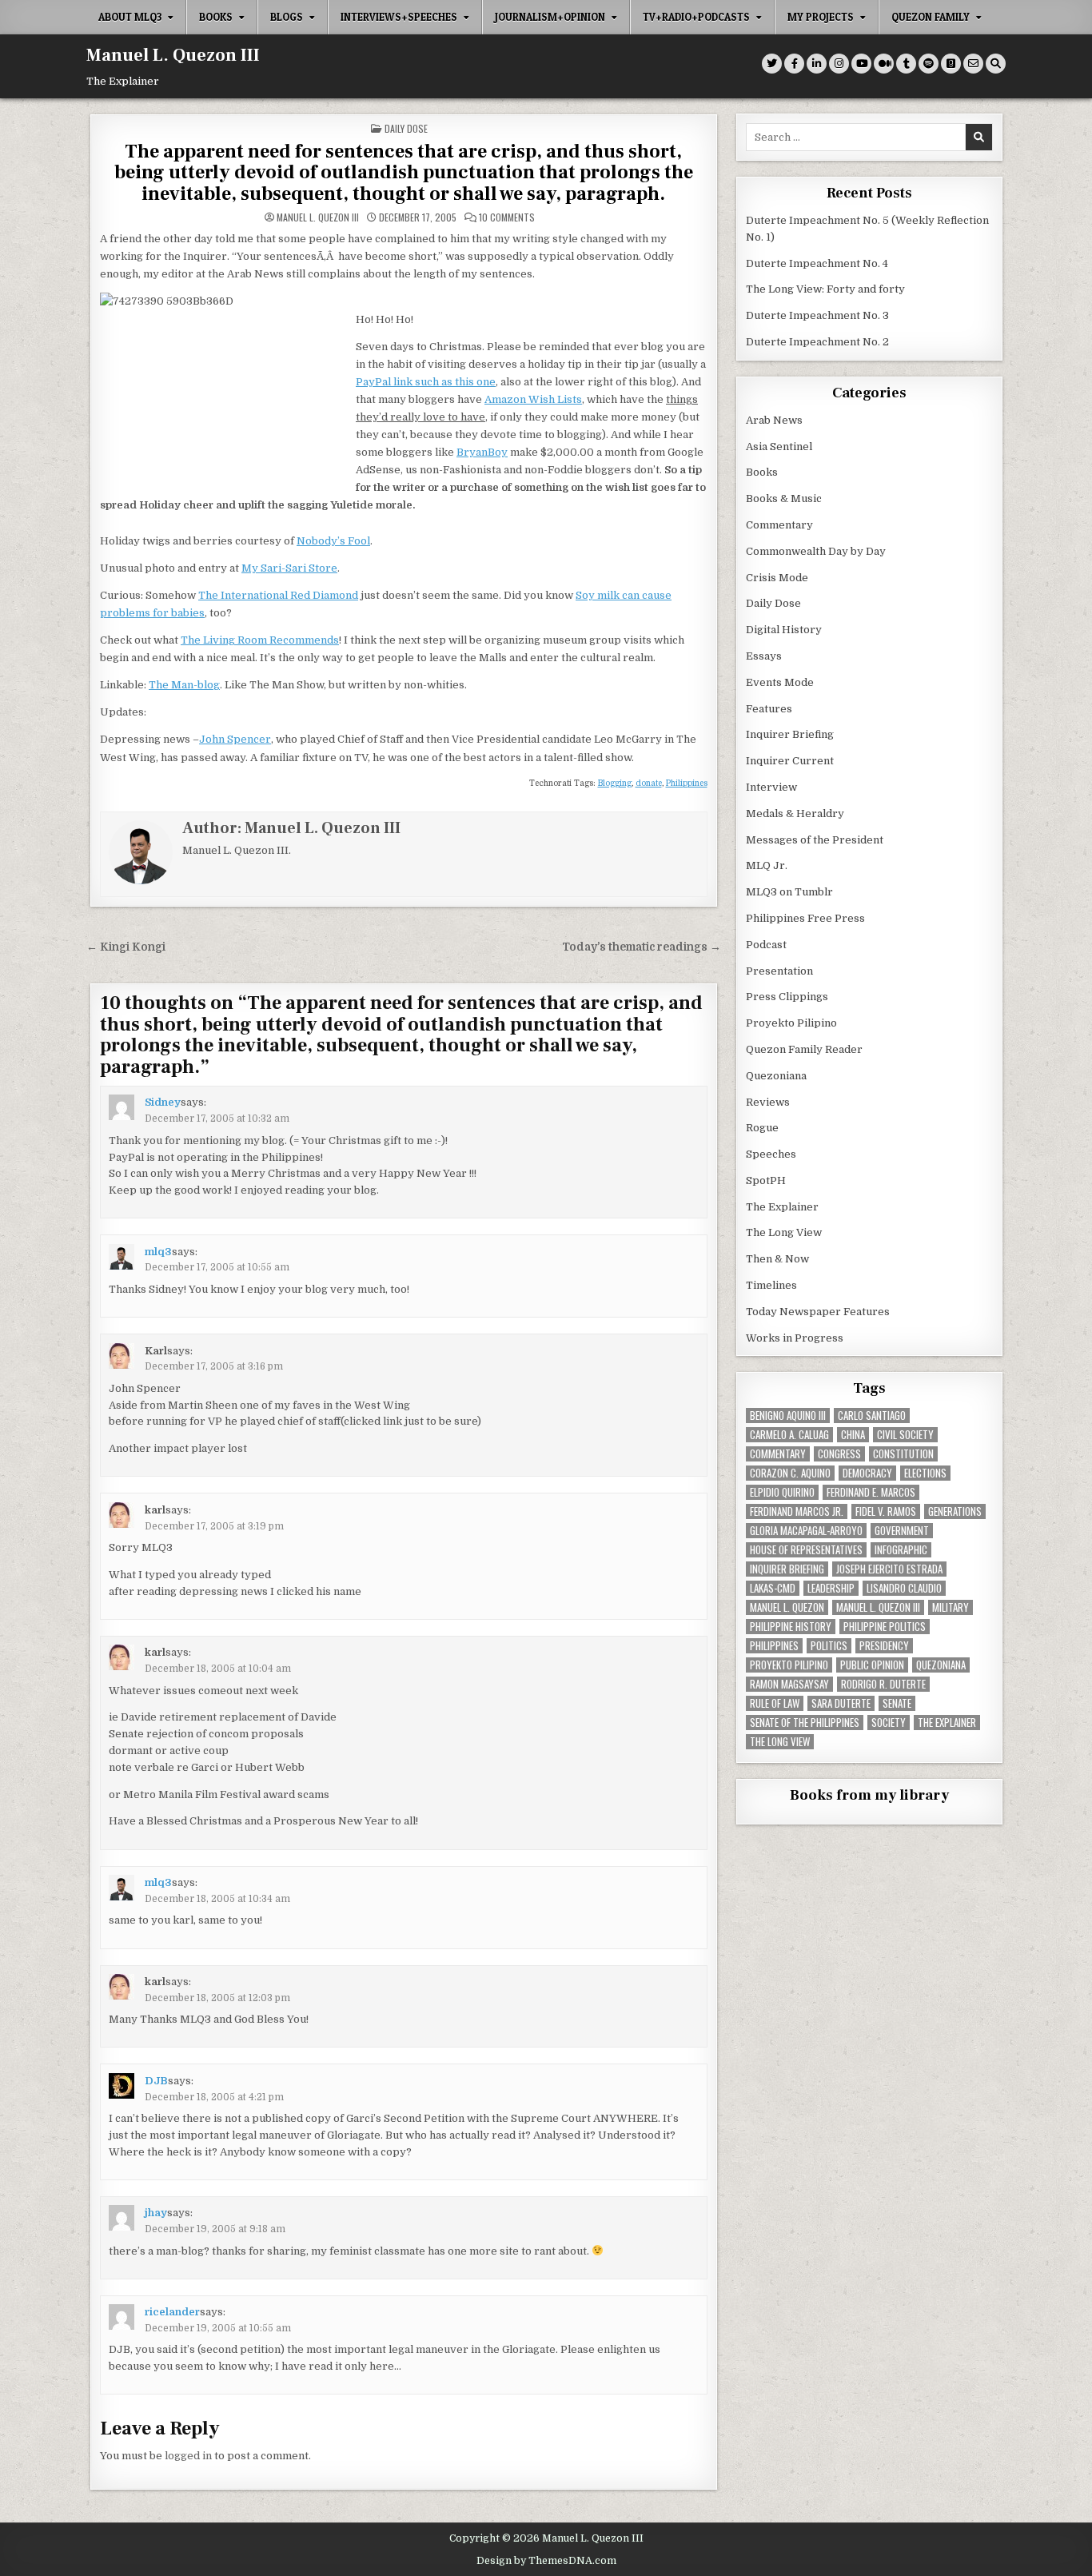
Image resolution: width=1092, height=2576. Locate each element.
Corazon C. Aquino (790, 1473)
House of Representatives (806, 1550)
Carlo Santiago (872, 1416)
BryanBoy (482, 452)
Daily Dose (406, 128)
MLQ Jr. (767, 865)
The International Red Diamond (278, 595)
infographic (901, 1550)
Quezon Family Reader (804, 1049)
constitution (903, 1454)
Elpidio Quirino (782, 1492)
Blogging (615, 783)
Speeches (771, 1154)
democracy (867, 1473)
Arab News (774, 420)
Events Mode (780, 682)
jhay (156, 2213)
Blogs (287, 17)
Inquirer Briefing (790, 734)
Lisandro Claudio (904, 1588)
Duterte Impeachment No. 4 (817, 263)
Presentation (779, 971)
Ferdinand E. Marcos (871, 1492)
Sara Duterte (841, 1703)
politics (829, 1646)
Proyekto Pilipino (791, 1023)
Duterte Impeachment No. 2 (817, 342)
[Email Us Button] (973, 64)
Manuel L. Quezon (787, 1607)
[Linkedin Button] (817, 64)
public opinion (872, 1665)
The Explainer (782, 1207)
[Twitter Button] (772, 64)
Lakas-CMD (773, 1588)
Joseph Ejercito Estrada (889, 1569)
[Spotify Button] (929, 64)
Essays (764, 656)
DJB (156, 2081)
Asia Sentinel (779, 447)
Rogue (762, 1128)
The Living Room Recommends (260, 640)
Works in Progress (795, 1338)
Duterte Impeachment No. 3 (817, 315)
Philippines (687, 783)
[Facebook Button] (794, 64)
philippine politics (885, 1627)
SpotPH (766, 1180)
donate (649, 783)
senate (897, 1703)
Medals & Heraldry (795, 813)
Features (769, 709)
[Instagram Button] (839, 64)
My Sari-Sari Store (289, 568)
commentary (778, 1454)
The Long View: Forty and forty (825, 289)
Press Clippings (787, 997)
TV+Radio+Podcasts (696, 17)
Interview (771, 787)
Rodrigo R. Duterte (883, 1684)
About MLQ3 (130, 17)
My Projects (821, 17)
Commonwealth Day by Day (816, 551)
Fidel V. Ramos (886, 1511)
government (902, 1531)
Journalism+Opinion (550, 17)
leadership (831, 1588)
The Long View (784, 1232)
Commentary (779, 525)
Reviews (768, 1102)
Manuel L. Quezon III (173, 55)
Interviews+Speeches (399, 17)
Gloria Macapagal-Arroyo (806, 1531)
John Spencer (235, 739)
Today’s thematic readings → (642, 947)
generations (955, 1511)
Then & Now (777, 1259)
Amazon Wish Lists (533, 399)
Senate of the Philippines (805, 1723)
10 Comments (507, 217)
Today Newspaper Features (818, 1312)
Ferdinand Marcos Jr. (797, 1511)
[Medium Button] (884, 64)
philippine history (791, 1627)
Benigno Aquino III (788, 1416)
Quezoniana (776, 1076)
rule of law (775, 1703)
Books (216, 17)
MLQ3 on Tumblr (789, 892)
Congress (839, 1454)
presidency (884, 1646)
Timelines (771, 1285)
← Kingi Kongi (126, 947)
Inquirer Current (790, 761)
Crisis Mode (777, 578)
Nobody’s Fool (333, 541)
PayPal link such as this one (426, 382)
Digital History (784, 630)
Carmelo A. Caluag (789, 1435)
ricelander (172, 2312)
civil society (905, 1435)
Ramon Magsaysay (789, 1684)
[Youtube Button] (861, 64)
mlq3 (158, 1252)
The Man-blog (184, 685)
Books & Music (784, 498)
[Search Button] (996, 64)
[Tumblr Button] (906, 64)
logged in (188, 2456)
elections (925, 1473)
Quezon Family (931, 17)
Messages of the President (815, 840)
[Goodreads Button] (951, 64)
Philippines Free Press (805, 918)
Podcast (766, 945)
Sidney (163, 1102)
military (951, 1607)
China (853, 1435)
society (889, 1723)
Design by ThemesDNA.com (546, 2561)
